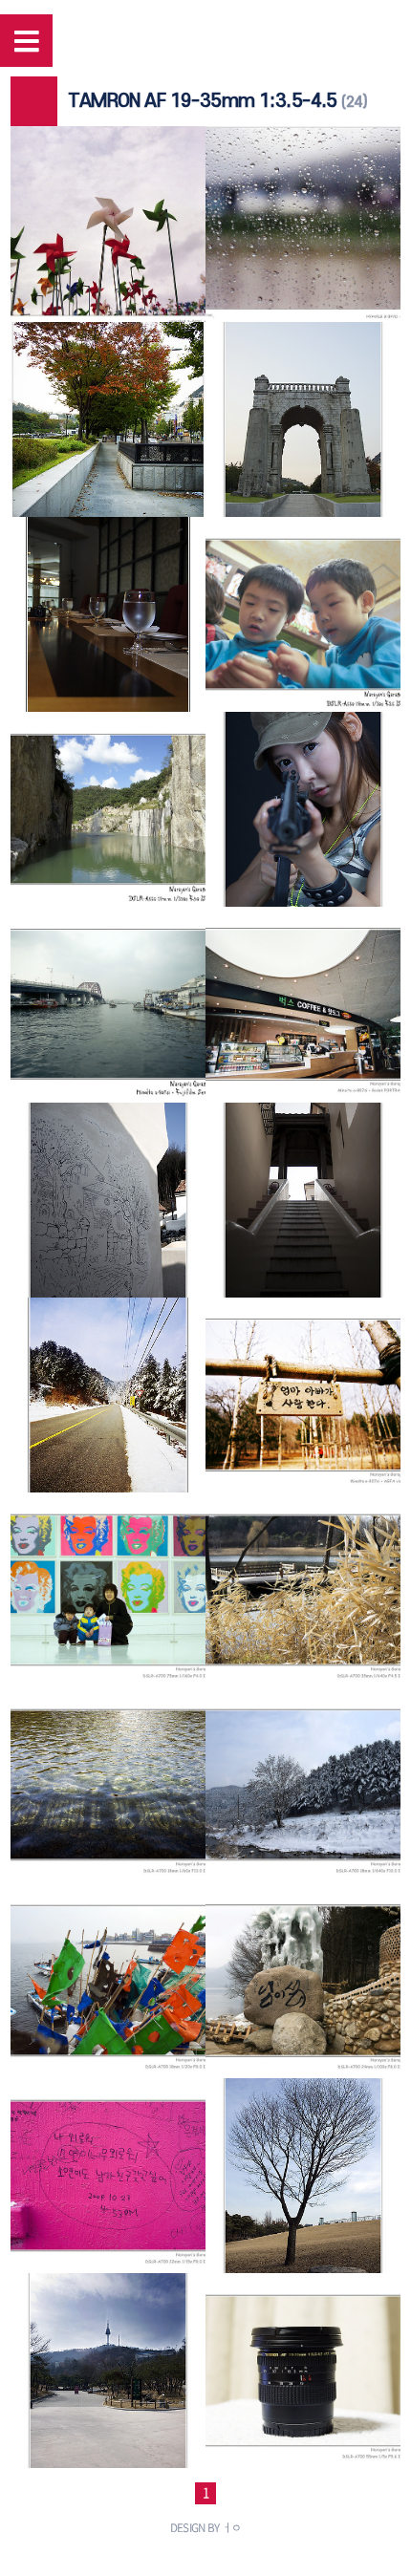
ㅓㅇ (232, 2527)
